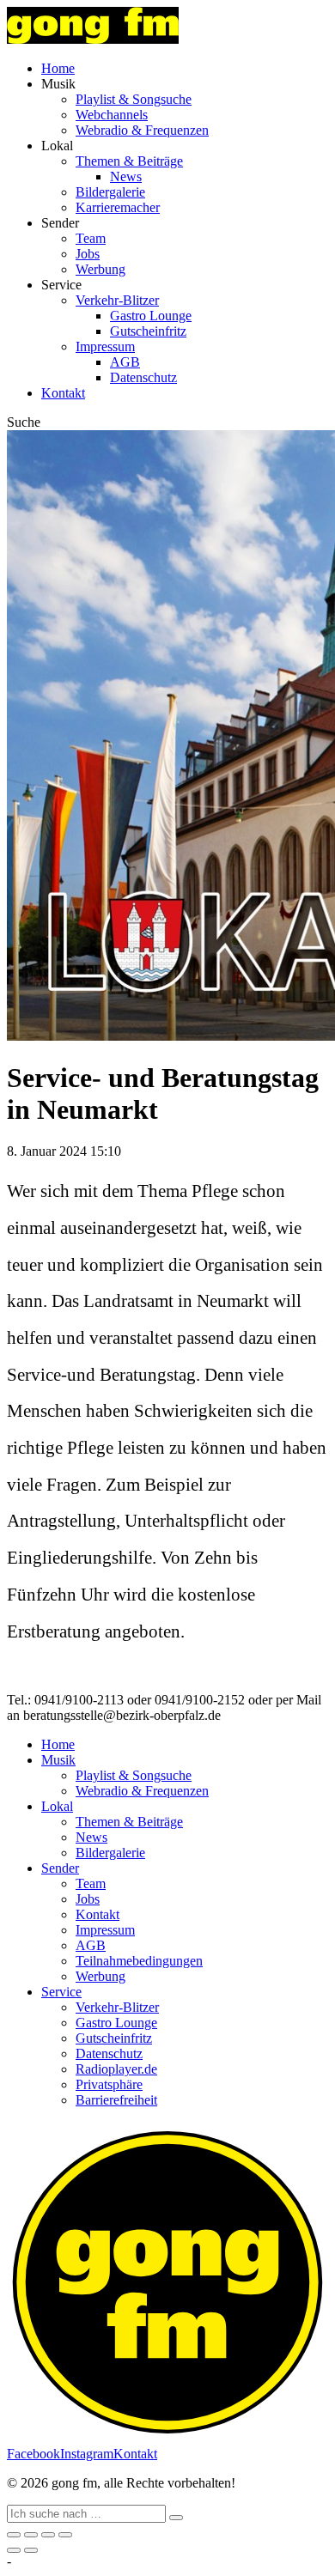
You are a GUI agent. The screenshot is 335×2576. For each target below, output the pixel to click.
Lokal (57, 1806)
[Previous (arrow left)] (14, 2550)
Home (58, 68)
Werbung (100, 269)
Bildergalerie (110, 192)
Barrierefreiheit (116, 2100)
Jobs (88, 254)
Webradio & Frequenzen (142, 130)
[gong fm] (93, 39)
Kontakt (63, 393)
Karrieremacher (118, 207)
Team (91, 238)
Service (61, 1992)
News (126, 176)
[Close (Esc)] (14, 2535)
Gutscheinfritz (148, 331)
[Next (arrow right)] (31, 2550)
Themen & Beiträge (129, 161)
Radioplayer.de (116, 2069)
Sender (60, 1868)
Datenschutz (143, 377)
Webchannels (112, 115)
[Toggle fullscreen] (48, 2535)
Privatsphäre (109, 2084)
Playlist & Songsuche (134, 99)
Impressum (105, 346)
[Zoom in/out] (65, 2535)
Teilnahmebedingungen (139, 1961)
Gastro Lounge (151, 316)
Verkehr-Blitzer (117, 300)
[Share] (31, 2535)
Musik (58, 1760)
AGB (125, 362)
